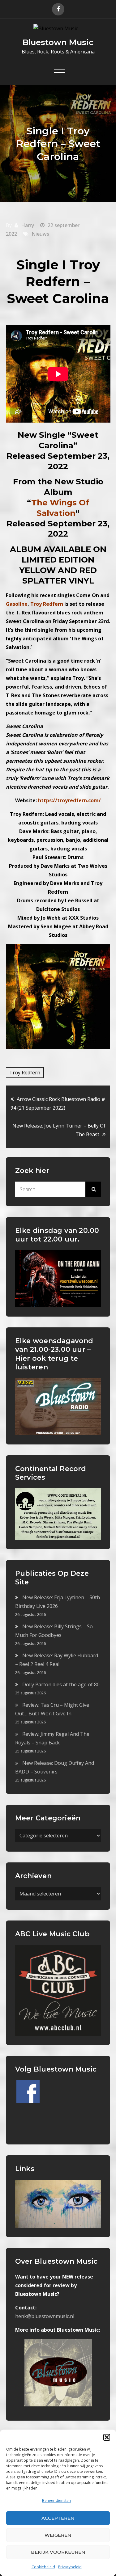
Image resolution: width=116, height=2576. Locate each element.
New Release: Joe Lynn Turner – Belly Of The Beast (59, 1130)
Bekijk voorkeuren (58, 2552)
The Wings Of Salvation (60, 508)
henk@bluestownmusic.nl (45, 2316)
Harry (28, 225)
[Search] (93, 1189)
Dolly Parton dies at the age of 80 (61, 1684)
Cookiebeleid (43, 2567)
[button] (107, 2437)
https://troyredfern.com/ (69, 800)
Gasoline (17, 604)
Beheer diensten (56, 2500)
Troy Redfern (25, 1073)
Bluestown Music (58, 42)
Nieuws (40, 234)
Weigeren (58, 2535)
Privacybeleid (70, 2567)
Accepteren (58, 2518)
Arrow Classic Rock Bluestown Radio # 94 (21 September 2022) (58, 1103)
